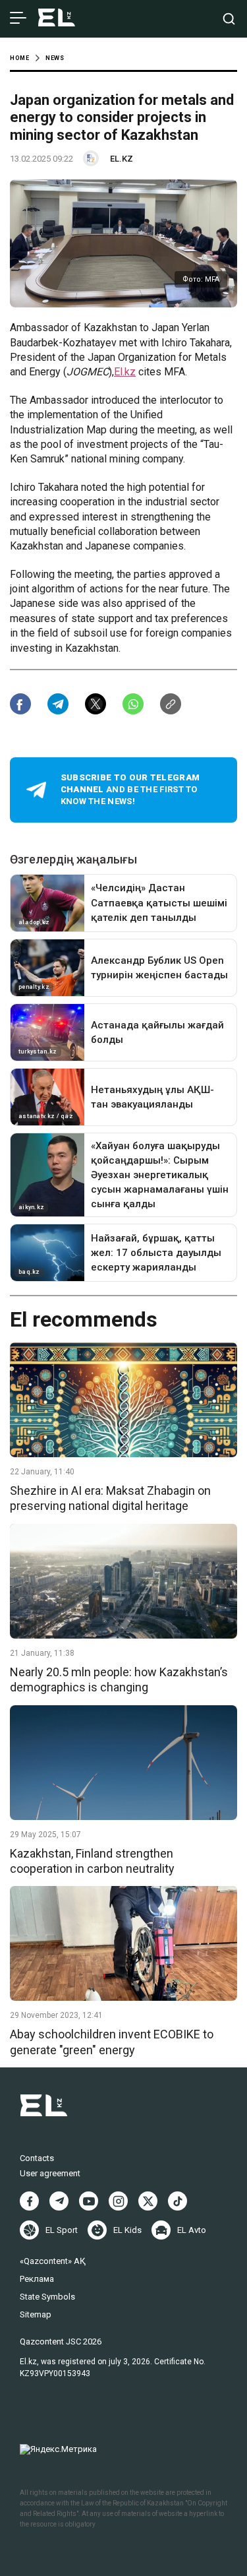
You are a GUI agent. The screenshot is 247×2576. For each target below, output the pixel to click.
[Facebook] (29, 2201)
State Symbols (47, 2297)
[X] (148, 2201)
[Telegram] (59, 2201)
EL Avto (192, 2230)
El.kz (125, 372)
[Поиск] (229, 19)
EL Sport (62, 2230)
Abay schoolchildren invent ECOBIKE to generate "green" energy (112, 2042)
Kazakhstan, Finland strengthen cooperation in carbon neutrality (92, 1861)
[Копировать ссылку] (171, 704)
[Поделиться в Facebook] (20, 704)
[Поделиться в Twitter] (96, 704)
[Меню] (18, 18)
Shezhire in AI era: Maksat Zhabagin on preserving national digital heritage (110, 1498)
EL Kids (127, 2230)
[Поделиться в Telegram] (58, 704)
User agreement (50, 2173)
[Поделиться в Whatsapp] (133, 704)
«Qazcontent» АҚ (53, 2261)
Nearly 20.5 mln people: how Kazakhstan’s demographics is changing (119, 1680)
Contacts (37, 2158)
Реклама (37, 2279)
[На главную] (57, 19)
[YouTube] (89, 2201)
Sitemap (36, 2314)
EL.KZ (122, 159)
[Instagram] (118, 2201)
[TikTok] (178, 2201)
